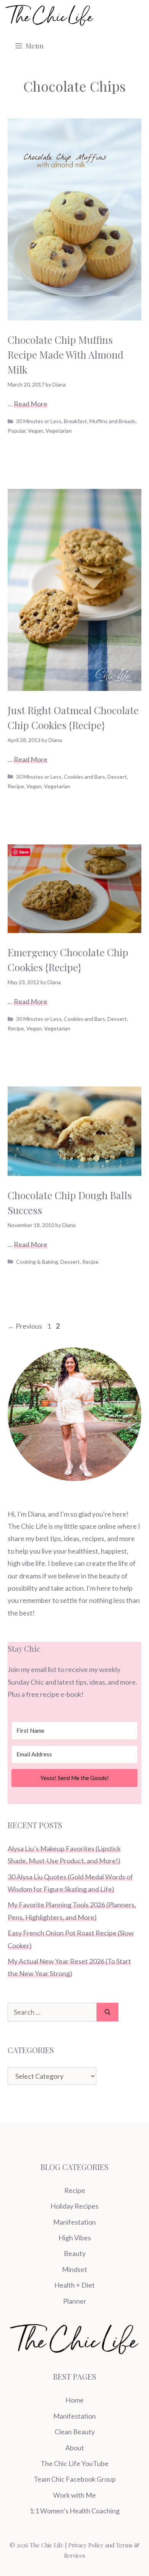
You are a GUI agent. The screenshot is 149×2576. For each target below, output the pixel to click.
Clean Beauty (75, 2432)
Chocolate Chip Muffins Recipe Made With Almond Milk (66, 355)
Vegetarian (59, 431)
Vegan (36, 431)
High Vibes (75, 2238)
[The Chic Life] (50, 15)
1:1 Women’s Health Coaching (74, 2511)
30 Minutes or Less (39, 421)
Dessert (117, 777)
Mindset (74, 2269)
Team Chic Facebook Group (75, 2479)
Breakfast (75, 421)
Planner (75, 2301)
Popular (17, 431)
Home (74, 2400)
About (75, 2448)
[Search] (108, 2012)
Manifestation (74, 2222)
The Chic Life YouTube (74, 2463)
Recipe (16, 786)
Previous (25, 1326)
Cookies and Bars (84, 777)
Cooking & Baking (37, 1262)
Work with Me (74, 2495)
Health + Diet (74, 2285)
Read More (31, 404)
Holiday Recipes (74, 2206)
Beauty (75, 2253)
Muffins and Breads (113, 421)
